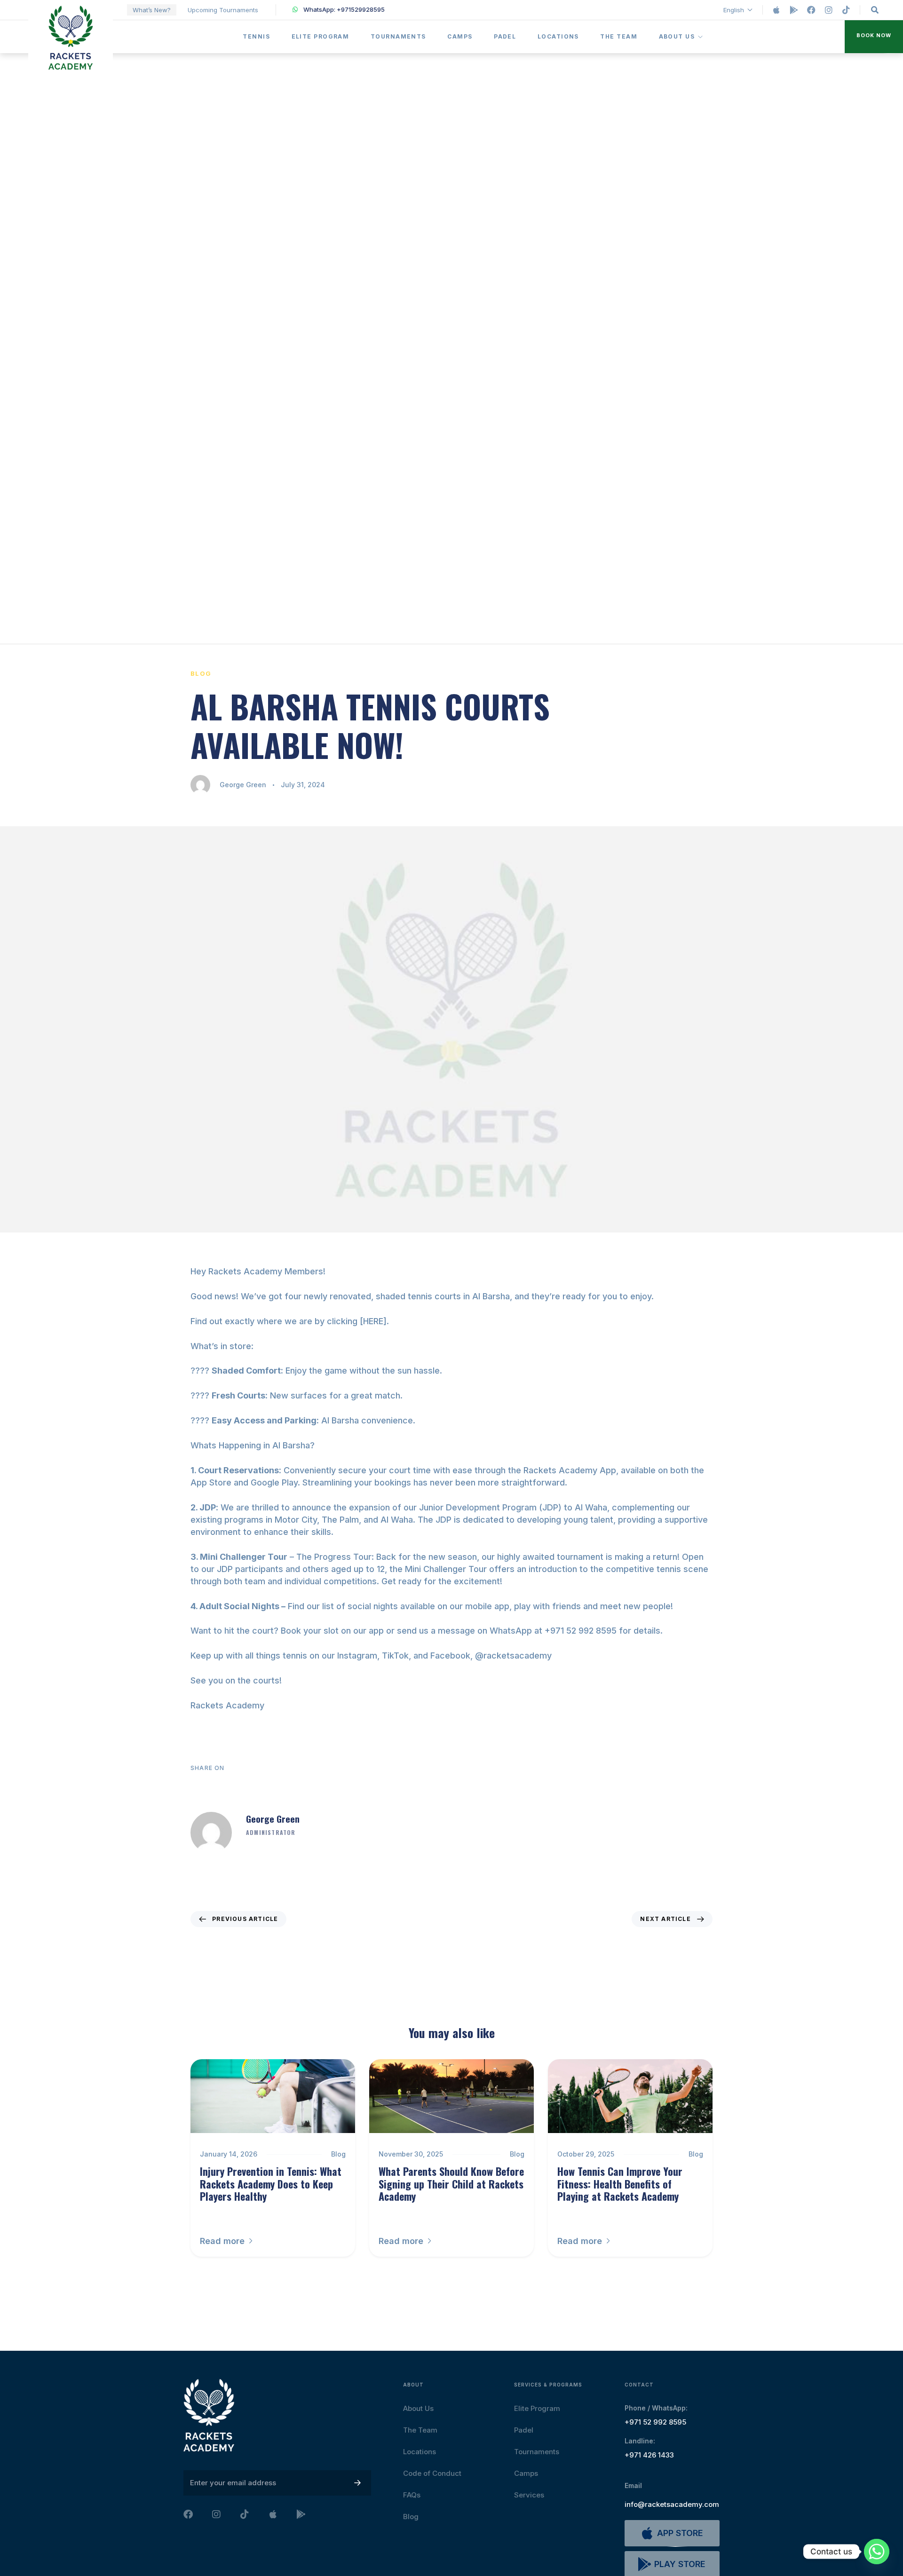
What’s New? (152, 10)
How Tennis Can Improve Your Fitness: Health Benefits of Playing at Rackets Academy (620, 2184)
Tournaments (398, 36)
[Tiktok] (846, 10)
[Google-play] (794, 10)
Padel (505, 36)
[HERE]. (374, 1321)
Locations (558, 36)
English (734, 10)
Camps (460, 36)
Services (529, 2495)
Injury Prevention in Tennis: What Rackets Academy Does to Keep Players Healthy (271, 2184)
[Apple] (776, 10)
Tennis (256, 36)
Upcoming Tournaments (223, 10)
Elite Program (321, 36)
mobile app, (488, 1606)
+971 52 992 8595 (655, 2422)
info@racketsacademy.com (672, 2504)
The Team (619, 36)
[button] (874, 37)
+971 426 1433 (649, 2455)
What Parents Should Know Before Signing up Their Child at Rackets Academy (451, 2184)
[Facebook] (811, 10)
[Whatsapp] (877, 2552)
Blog (201, 673)
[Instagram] (829, 10)
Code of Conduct (432, 2473)
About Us (677, 36)
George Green (243, 785)
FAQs (412, 2495)
